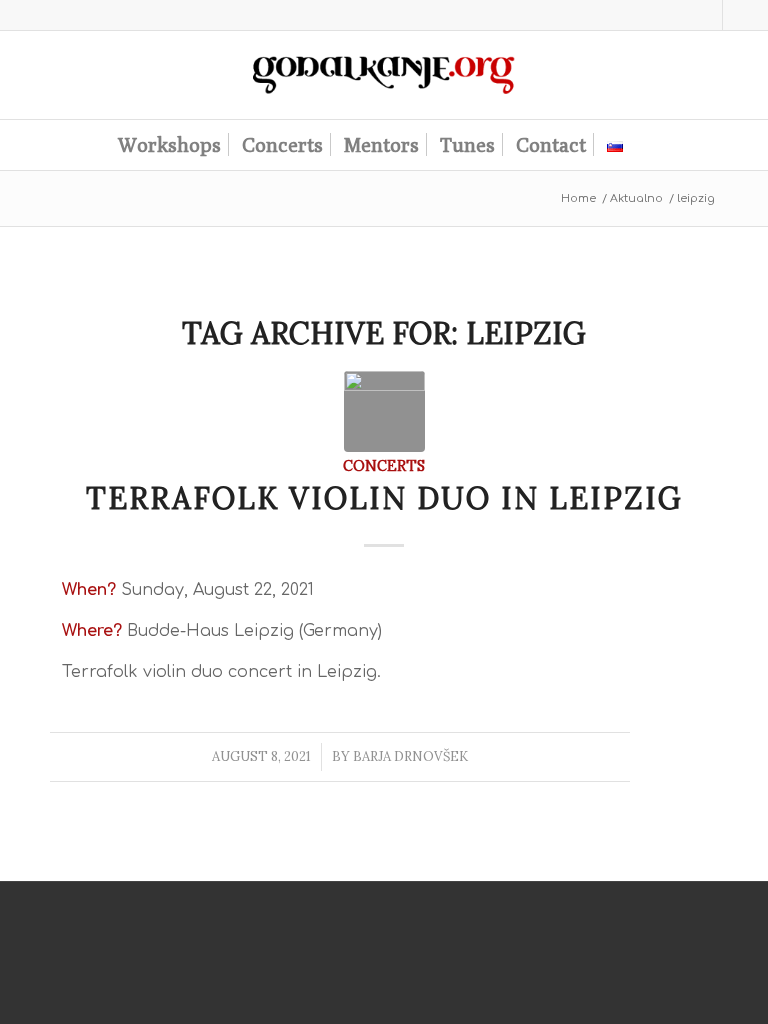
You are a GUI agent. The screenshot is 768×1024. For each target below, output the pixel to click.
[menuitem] (169, 145)
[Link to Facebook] (738, 15)
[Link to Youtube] (707, 15)
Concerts (384, 465)
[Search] (646, 145)
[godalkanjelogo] (384, 75)
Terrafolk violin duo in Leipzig (384, 498)
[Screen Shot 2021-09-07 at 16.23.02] (384, 411)
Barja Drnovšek (410, 756)
